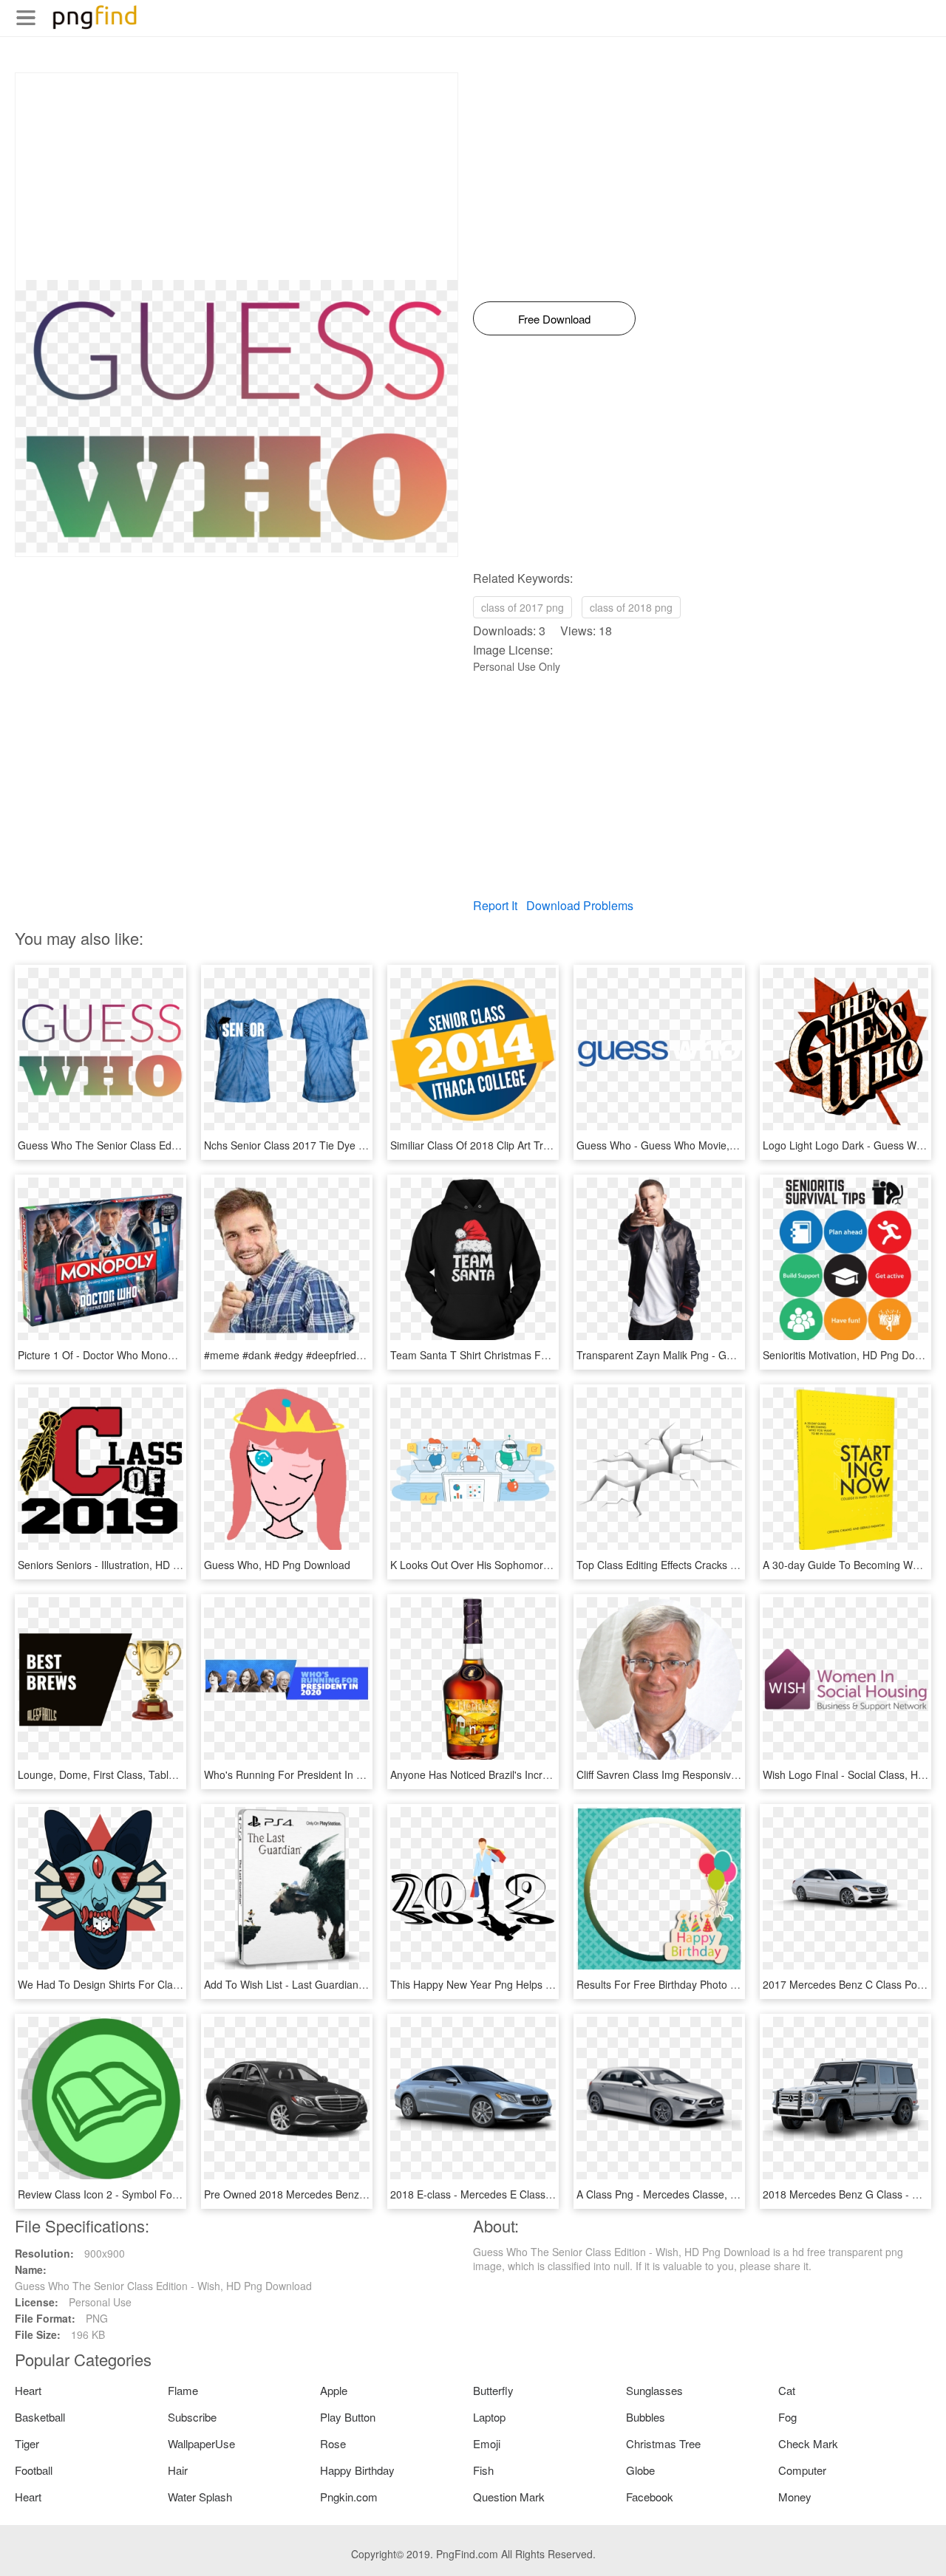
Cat (787, 2390)
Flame (183, 2390)
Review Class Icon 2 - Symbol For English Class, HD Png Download (176, 2194)
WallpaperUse (201, 2443)
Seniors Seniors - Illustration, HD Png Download (129, 1565)
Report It (495, 905)
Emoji (487, 2443)
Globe (640, 2470)
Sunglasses (654, 2390)
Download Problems (580, 905)
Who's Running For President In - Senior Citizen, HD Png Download (362, 1774)
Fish (483, 2470)
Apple (334, 2390)
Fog (787, 2417)
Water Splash (200, 2497)
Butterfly (493, 2390)
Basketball (40, 2417)
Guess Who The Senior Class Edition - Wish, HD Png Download (166, 1145)
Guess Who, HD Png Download (277, 1565)
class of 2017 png (523, 607)
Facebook (650, 2497)
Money (795, 2497)
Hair (178, 2470)
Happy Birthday (357, 2470)
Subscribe (192, 2417)
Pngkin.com (349, 2497)
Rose (333, 2443)
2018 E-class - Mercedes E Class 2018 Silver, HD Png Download (541, 2194)
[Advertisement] (236, 177)
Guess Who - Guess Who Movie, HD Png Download (697, 1145)
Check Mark (808, 2443)
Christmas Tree (663, 2443)
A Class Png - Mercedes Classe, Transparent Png (693, 2194)
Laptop (489, 2417)
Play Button (348, 2417)
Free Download (554, 319)
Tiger (27, 2443)
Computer (802, 2470)
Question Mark (509, 2497)
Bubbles (646, 2417)
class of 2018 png (631, 607)
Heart (28, 2390)
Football (34, 2470)
